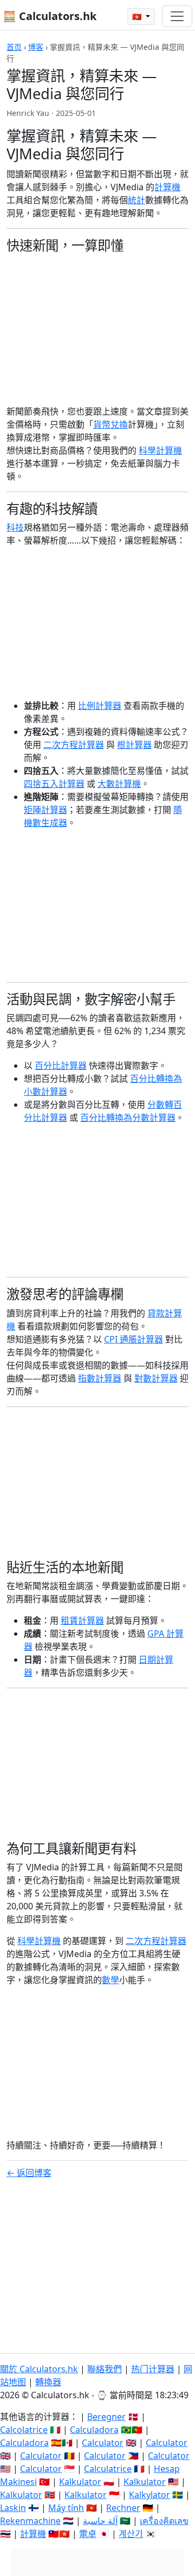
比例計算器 (100, 706)
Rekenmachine (30, 2521)
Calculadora (94, 2430)
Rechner (123, 2508)
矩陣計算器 (45, 810)
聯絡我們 (105, 2369)
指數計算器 (100, 1378)
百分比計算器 (61, 1066)
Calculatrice (108, 2469)
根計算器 (134, 745)
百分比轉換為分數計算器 (128, 1118)
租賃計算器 (82, 1621)
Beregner (106, 2417)
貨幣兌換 (110, 424)
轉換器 (48, 2382)
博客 (36, 47)
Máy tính (66, 2508)
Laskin (13, 2508)
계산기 (131, 2534)
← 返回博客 (29, 2173)
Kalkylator (149, 2495)
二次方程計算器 (74, 745)
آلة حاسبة (100, 2521)
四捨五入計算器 (54, 784)
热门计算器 (153, 2369)
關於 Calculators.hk (39, 2369)
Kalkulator (80, 2482)
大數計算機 (119, 784)
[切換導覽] (177, 16)
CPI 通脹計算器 (134, 1339)
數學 (110, 1980)
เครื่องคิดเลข (164, 2521)
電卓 (88, 2534)
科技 (15, 527)
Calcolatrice (24, 2430)
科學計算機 (160, 450)
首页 (14, 47)
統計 (136, 200)
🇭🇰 (138, 17)
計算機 (167, 187)
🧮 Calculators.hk (50, 16)
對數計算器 (156, 1378)
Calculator (103, 2443)
